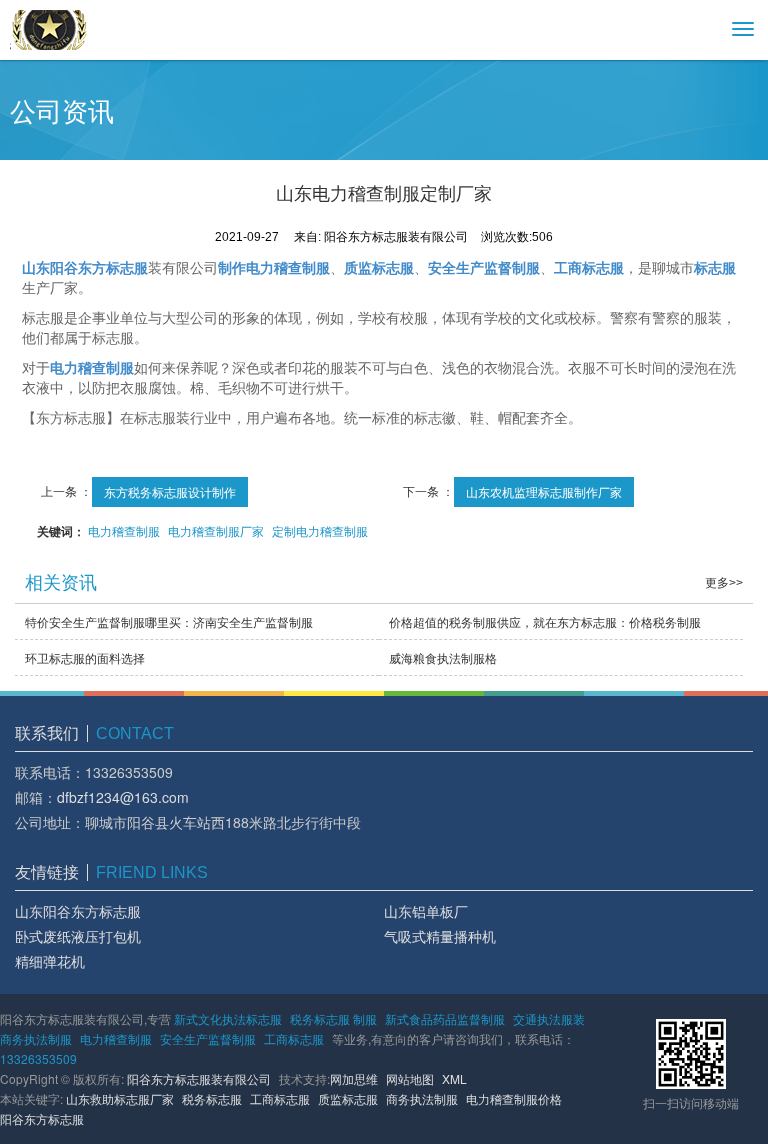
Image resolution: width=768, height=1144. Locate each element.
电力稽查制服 (124, 530)
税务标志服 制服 (333, 1018)
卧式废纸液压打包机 (78, 936)
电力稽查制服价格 (514, 1098)
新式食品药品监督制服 (445, 1018)
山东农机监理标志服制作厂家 (544, 491)
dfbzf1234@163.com (123, 797)
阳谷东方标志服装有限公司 (199, 1078)
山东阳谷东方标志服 (78, 911)
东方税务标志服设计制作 (170, 491)
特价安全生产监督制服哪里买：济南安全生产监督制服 (169, 621)
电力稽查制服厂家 (216, 530)
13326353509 (38, 1058)
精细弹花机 (50, 961)
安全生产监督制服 (208, 1038)
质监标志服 (348, 1098)
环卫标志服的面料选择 (85, 657)
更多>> (724, 583)
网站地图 (410, 1078)
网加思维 (354, 1078)
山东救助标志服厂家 (120, 1098)
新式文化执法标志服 (228, 1018)
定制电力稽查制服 (320, 530)
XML (454, 1078)
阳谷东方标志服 (42, 1118)
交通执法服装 (549, 1018)
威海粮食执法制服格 (443, 657)
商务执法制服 (36, 1038)
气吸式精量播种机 (440, 936)
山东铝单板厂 (426, 911)
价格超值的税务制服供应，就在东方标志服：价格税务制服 (545, 621)
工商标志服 (294, 1038)
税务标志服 (212, 1098)
